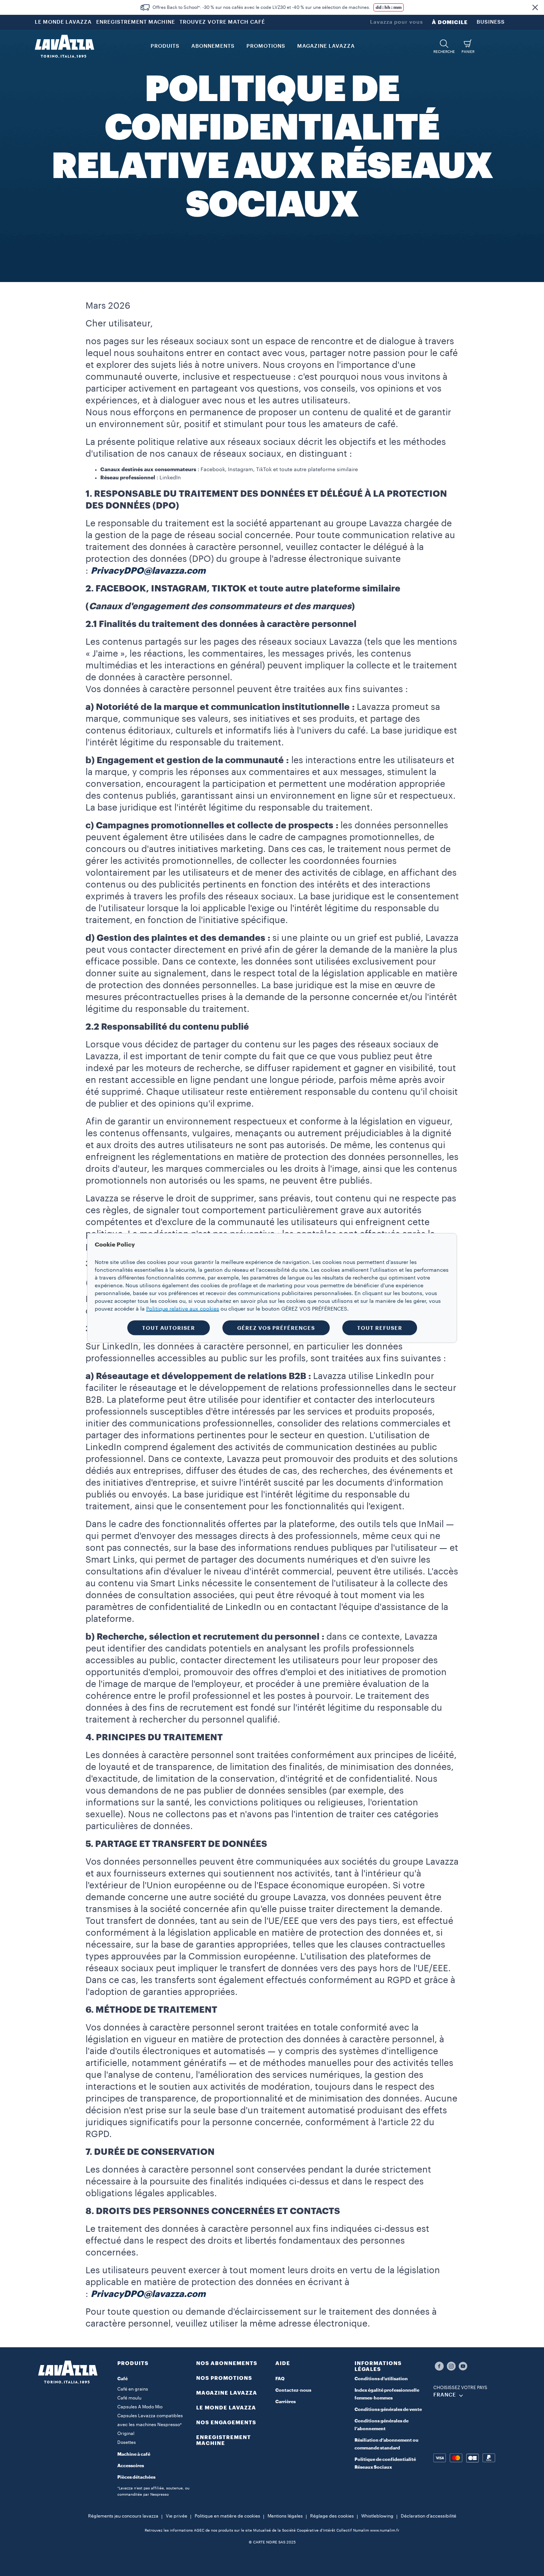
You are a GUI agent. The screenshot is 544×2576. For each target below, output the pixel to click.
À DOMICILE (450, 22)
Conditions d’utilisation (381, 2379)
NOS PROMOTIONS (224, 2378)
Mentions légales (285, 2516)
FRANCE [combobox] (445, 2395)
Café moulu (129, 2398)
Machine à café (134, 2454)
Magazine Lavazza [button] (326, 46)
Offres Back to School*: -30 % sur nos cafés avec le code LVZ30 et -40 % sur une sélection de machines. (261, 7)
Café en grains (133, 2389)
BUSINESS (491, 22)
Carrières (286, 2402)
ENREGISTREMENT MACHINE (136, 22)
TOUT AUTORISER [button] (169, 1328)
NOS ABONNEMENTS (227, 2363)
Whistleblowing (377, 2516)
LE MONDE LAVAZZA (63, 22)
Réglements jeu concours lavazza (123, 2516)
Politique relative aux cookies (183, 1309)
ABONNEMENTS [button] (213, 46)
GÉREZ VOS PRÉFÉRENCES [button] (276, 1328)
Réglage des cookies (332, 2516)
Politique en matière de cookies (227, 2516)
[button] (535, 7)
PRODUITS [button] (165, 46)
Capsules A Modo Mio (140, 2407)
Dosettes (127, 2442)
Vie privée (177, 2516)
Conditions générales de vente (388, 2409)
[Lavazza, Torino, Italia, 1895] (64, 46)
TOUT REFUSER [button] (380, 1328)
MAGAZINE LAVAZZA (227, 2393)
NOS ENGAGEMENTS (226, 2422)
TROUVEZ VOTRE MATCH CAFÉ (222, 22)
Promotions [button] (266, 46)
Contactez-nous (293, 2390)
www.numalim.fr (385, 2530)
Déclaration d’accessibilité (429, 2516)
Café (122, 2379)
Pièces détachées (136, 2477)
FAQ (280, 2379)
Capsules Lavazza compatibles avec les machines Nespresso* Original (150, 2425)
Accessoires (131, 2466)
